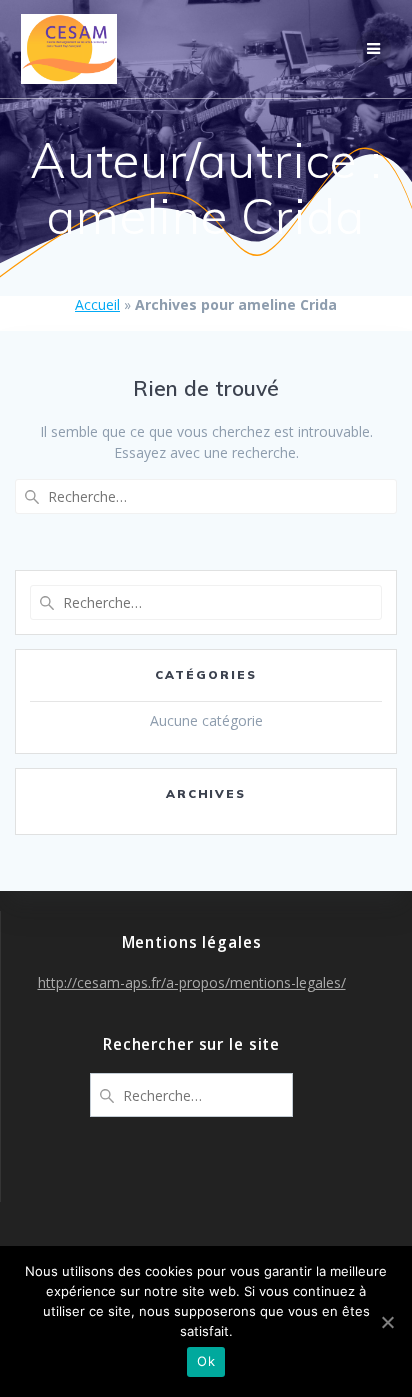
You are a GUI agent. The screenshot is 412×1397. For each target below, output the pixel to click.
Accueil (97, 304)
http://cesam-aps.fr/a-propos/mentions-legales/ (192, 982)
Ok (206, 1361)
